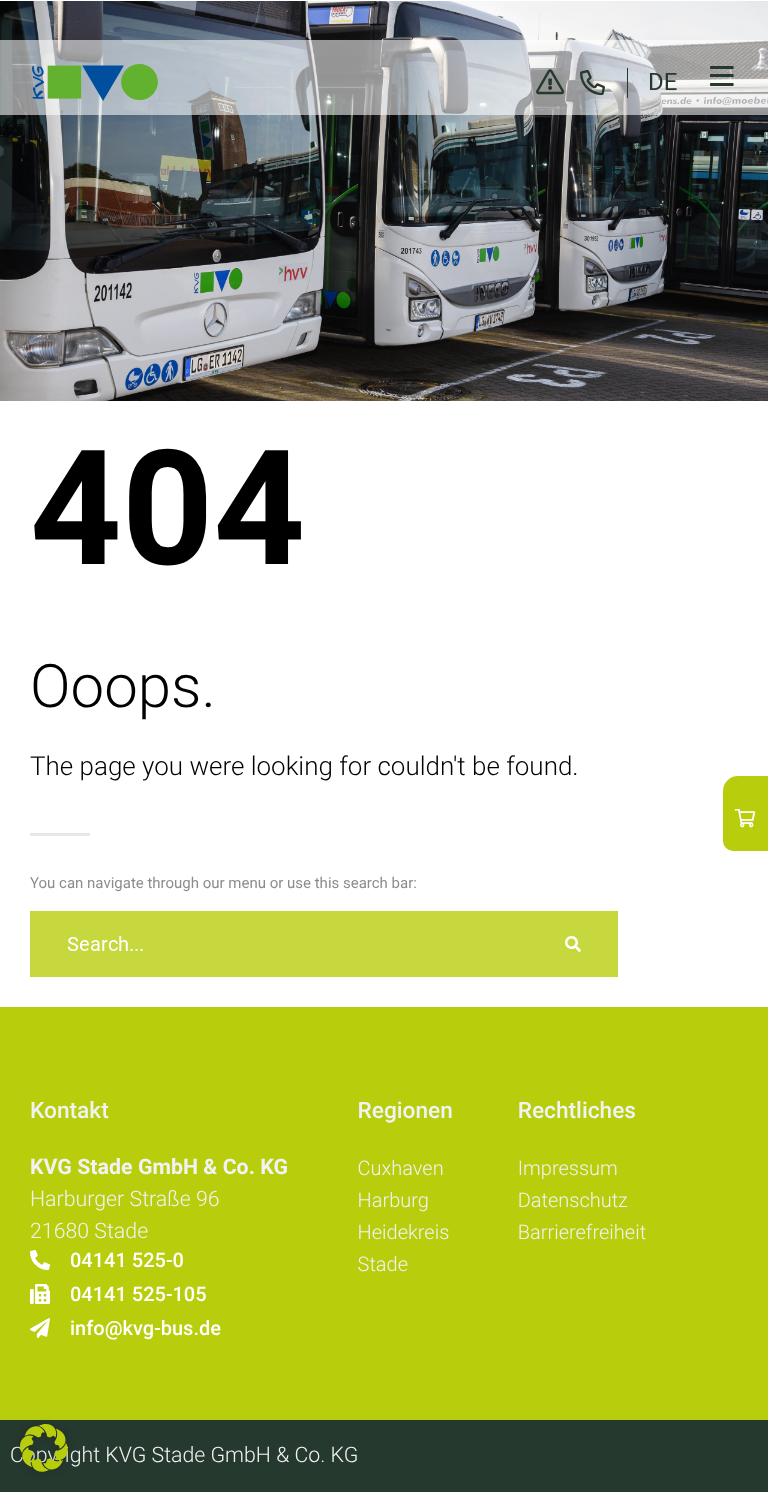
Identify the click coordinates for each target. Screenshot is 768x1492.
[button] (44, 1448)
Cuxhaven (401, 1168)
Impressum (568, 1168)
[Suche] (573, 944)
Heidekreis (404, 1232)
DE (662, 82)
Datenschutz (573, 1200)
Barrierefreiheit (582, 1232)
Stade (383, 1264)
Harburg (393, 1200)
